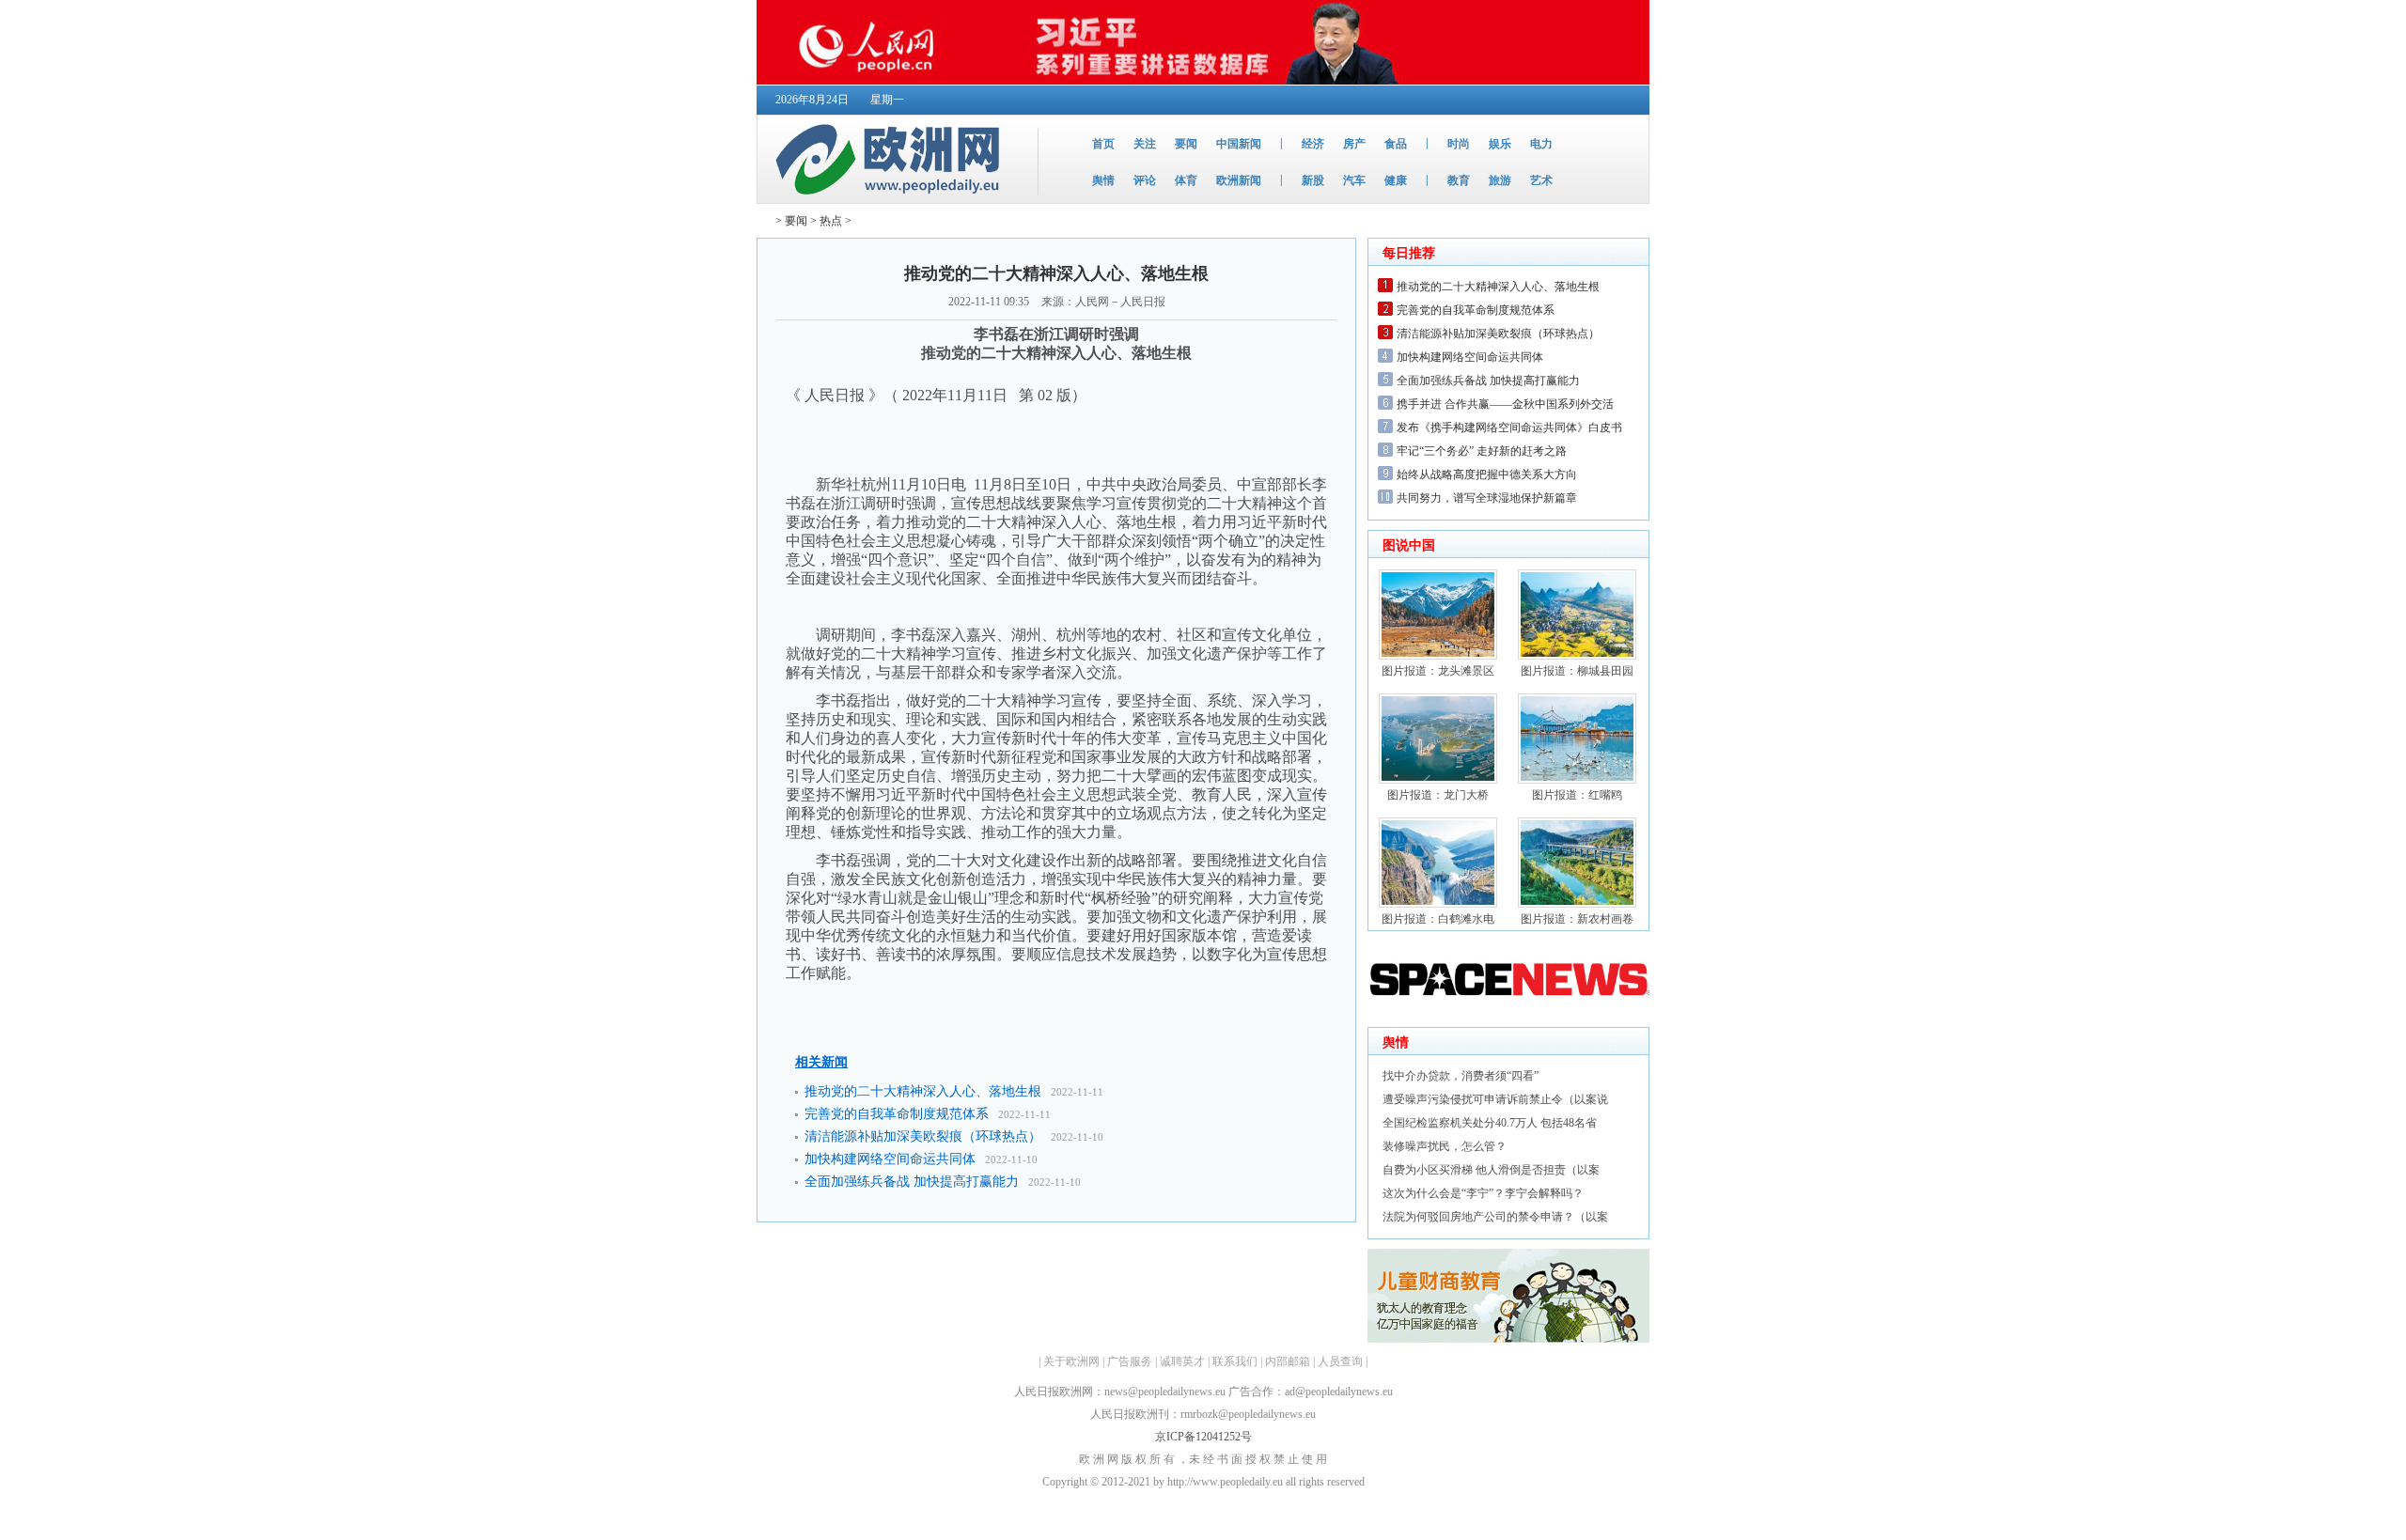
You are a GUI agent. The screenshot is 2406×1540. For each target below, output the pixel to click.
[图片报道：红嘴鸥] (1577, 780)
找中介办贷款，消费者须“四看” (1461, 1076)
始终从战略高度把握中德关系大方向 (1487, 474)
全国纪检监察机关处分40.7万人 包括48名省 (1490, 1123)
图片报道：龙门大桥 (1438, 795)
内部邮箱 (1288, 1361)
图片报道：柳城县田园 (1577, 671)
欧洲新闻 (1239, 180)
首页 (1103, 144)
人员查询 (1340, 1361)
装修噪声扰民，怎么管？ (1445, 1146)
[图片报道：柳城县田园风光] (1577, 656)
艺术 (1541, 180)
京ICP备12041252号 (1203, 1437)
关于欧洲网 (1071, 1361)
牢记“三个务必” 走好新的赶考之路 (1482, 451)
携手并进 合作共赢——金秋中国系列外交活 (1505, 404)
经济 (1313, 144)
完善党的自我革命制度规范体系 (897, 1114)
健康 (1396, 180)
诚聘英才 (1182, 1361)
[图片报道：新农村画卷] (1577, 904)
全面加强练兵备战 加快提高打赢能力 (912, 1182)
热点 (831, 221)
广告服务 (1130, 1361)
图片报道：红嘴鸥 (1577, 795)
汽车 (1354, 180)
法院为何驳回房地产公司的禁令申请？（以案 (1495, 1217)
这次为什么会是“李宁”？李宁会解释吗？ (1483, 1193)
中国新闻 (1239, 144)
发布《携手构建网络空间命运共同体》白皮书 (1509, 428)
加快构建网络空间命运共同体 (890, 1159)
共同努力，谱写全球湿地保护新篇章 (1487, 498)
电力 (1541, 144)
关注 (1145, 144)
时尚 (1459, 144)
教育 (1459, 180)
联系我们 (1235, 1361)
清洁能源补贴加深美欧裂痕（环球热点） (923, 1136)
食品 (1396, 144)
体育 (1186, 180)
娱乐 (1500, 144)
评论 (1145, 180)
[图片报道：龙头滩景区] (1438, 656)
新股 (1313, 180)
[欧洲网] (891, 199)
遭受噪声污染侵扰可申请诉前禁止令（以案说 (1495, 1099)
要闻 (1186, 144)
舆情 (1103, 180)
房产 (1354, 144)
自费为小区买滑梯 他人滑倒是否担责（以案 (1491, 1170)
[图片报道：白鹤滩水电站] (1438, 904)
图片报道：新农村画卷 (1577, 919)
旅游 (1500, 180)
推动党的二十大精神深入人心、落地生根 (923, 1091)
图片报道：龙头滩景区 (1438, 671)
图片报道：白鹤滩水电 (1438, 919)
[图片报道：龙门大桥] (1438, 780)
